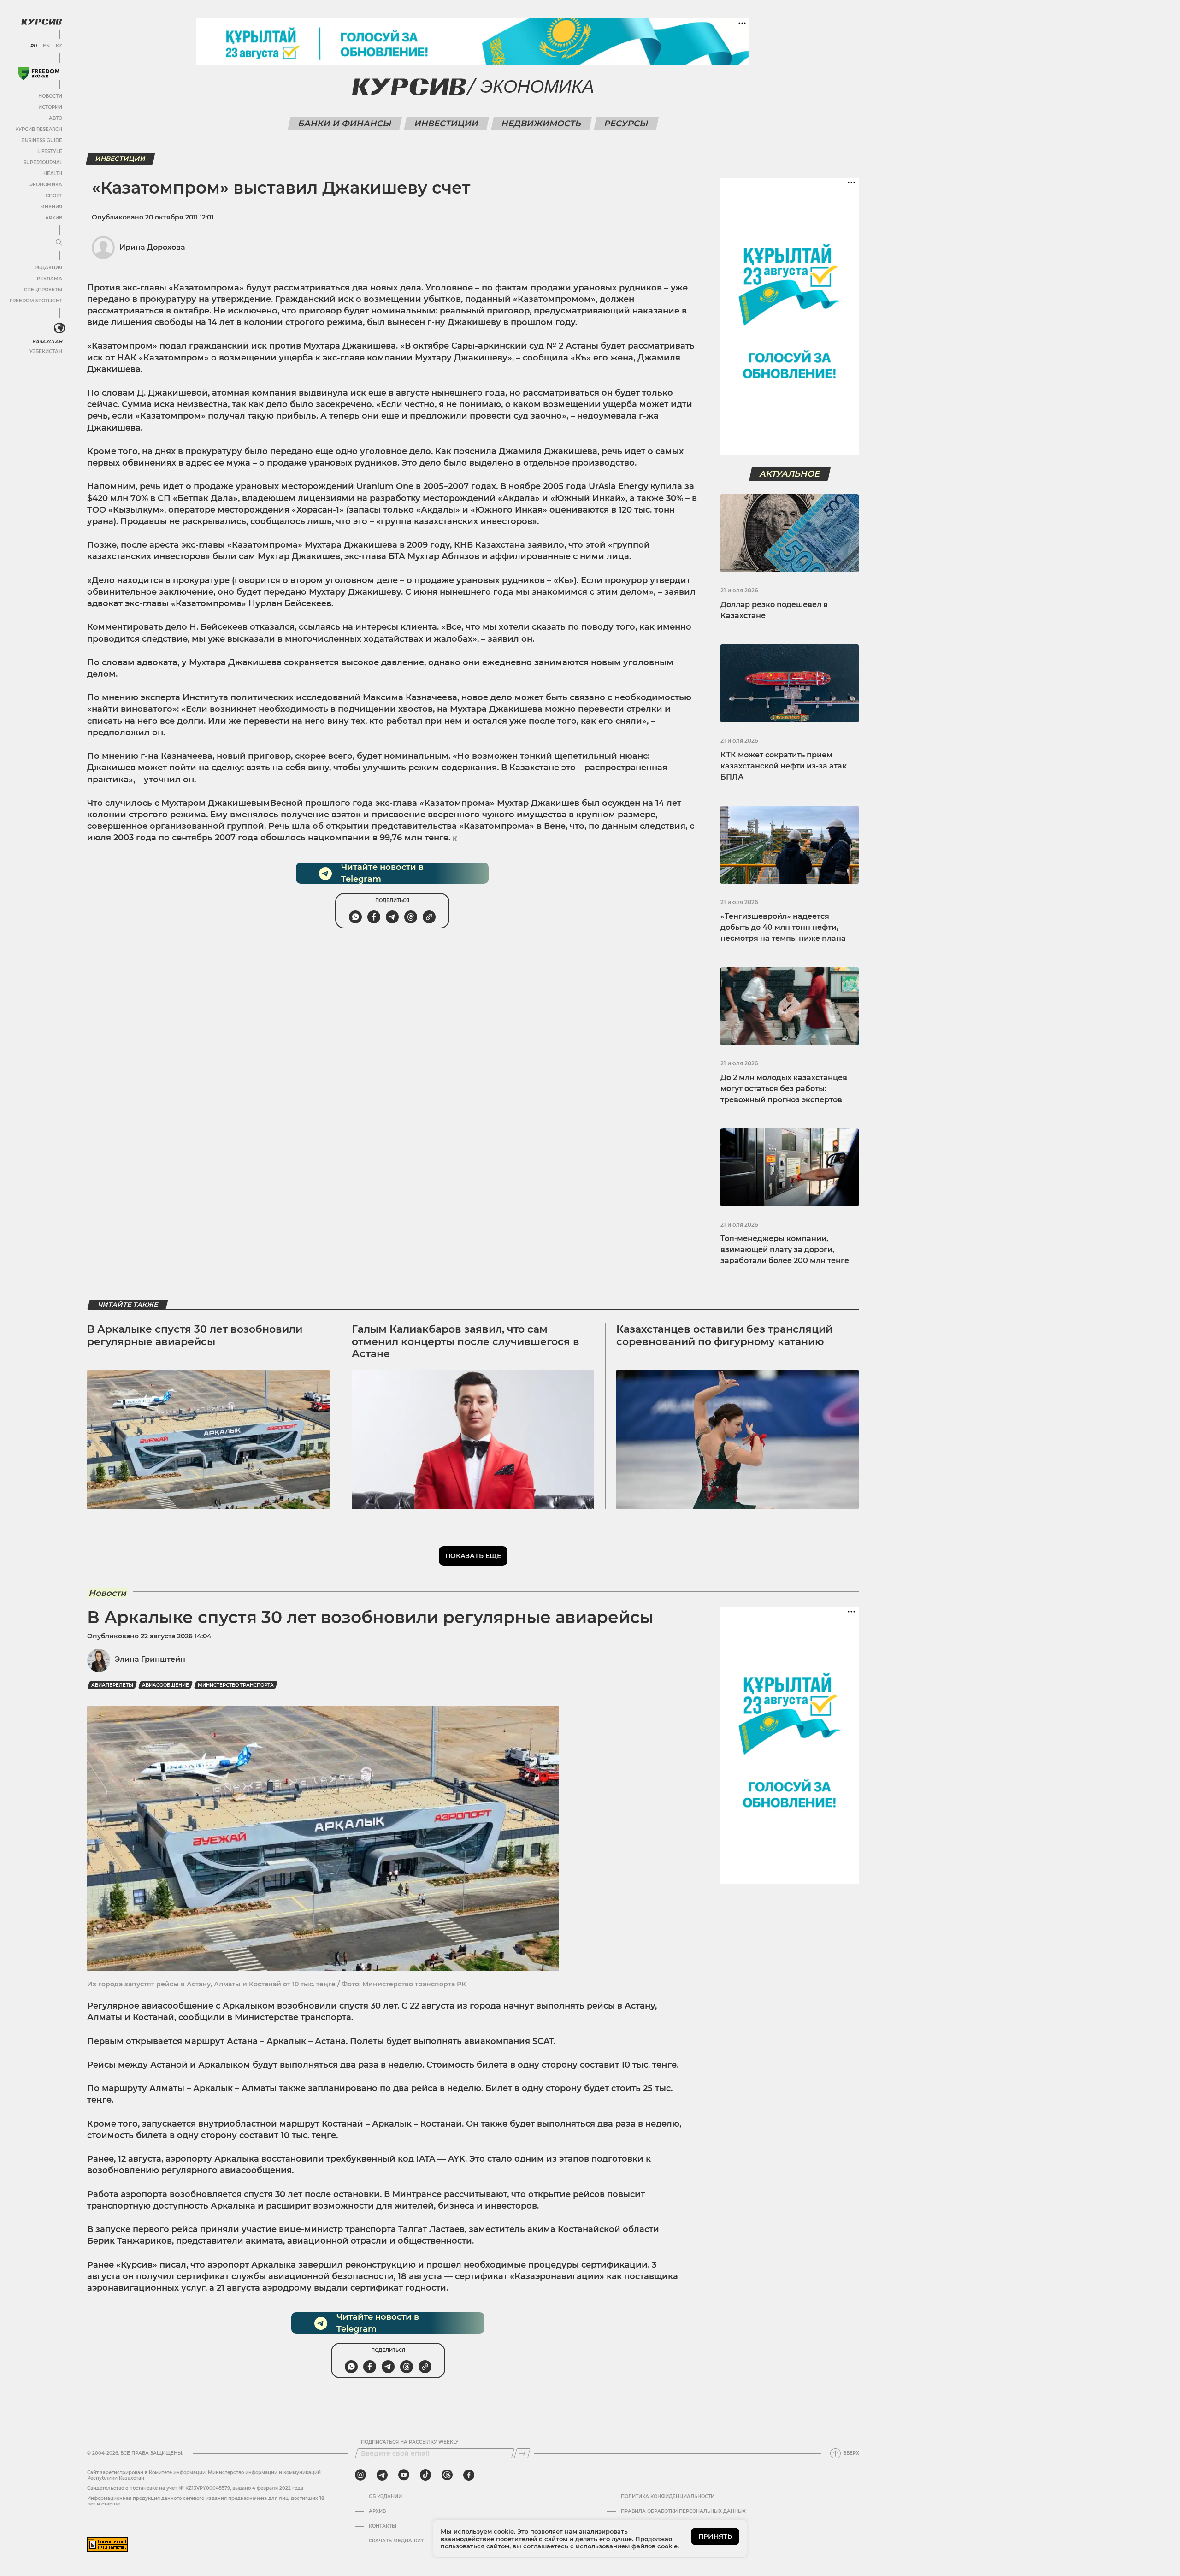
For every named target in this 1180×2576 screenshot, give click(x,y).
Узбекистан (46, 352)
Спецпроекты (43, 290)
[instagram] (360, 2475)
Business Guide (42, 140)
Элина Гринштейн (150, 1659)
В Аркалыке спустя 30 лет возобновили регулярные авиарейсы (195, 1335)
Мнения (51, 207)
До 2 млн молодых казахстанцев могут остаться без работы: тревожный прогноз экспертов (784, 1089)
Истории (50, 107)
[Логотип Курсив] (41, 22)
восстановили (293, 2159)
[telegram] (382, 2475)
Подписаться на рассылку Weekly (410, 2442)
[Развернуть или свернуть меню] (59, 243)
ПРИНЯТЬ (715, 2536)
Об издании (385, 2497)
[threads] (447, 2475)
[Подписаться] (522, 2453)
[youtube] (404, 2475)
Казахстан (47, 341)
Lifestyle (50, 151)
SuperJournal (43, 162)
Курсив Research (39, 129)
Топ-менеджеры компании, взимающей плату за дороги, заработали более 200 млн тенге (785, 1250)
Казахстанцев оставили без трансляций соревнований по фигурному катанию (724, 1335)
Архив (54, 218)
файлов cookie (655, 2546)
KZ (59, 46)
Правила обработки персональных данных (683, 2511)
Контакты (383, 2526)
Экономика (46, 185)
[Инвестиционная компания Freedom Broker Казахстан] (39, 74)
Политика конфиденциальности (668, 2497)
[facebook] (469, 2475)
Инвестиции (446, 124)
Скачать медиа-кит (396, 2541)
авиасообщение (165, 1685)
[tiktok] (425, 2475)
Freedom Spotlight (36, 301)
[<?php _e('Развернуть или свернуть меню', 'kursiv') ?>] (59, 328)
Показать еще (473, 1556)
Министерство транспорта (236, 1685)
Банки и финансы (345, 124)
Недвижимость (541, 124)
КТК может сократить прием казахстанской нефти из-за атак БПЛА (784, 766)
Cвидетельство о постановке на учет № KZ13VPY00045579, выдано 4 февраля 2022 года (195, 2488)
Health (53, 174)
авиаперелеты (112, 1685)
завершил (321, 2265)
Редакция (48, 268)
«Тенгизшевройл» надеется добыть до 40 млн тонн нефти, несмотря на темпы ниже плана (783, 927)
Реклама (50, 279)
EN (46, 46)
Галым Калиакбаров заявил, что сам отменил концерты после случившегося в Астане (466, 1341)
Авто (56, 118)
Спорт (54, 196)
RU (33, 46)
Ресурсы (626, 124)
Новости (50, 96)
